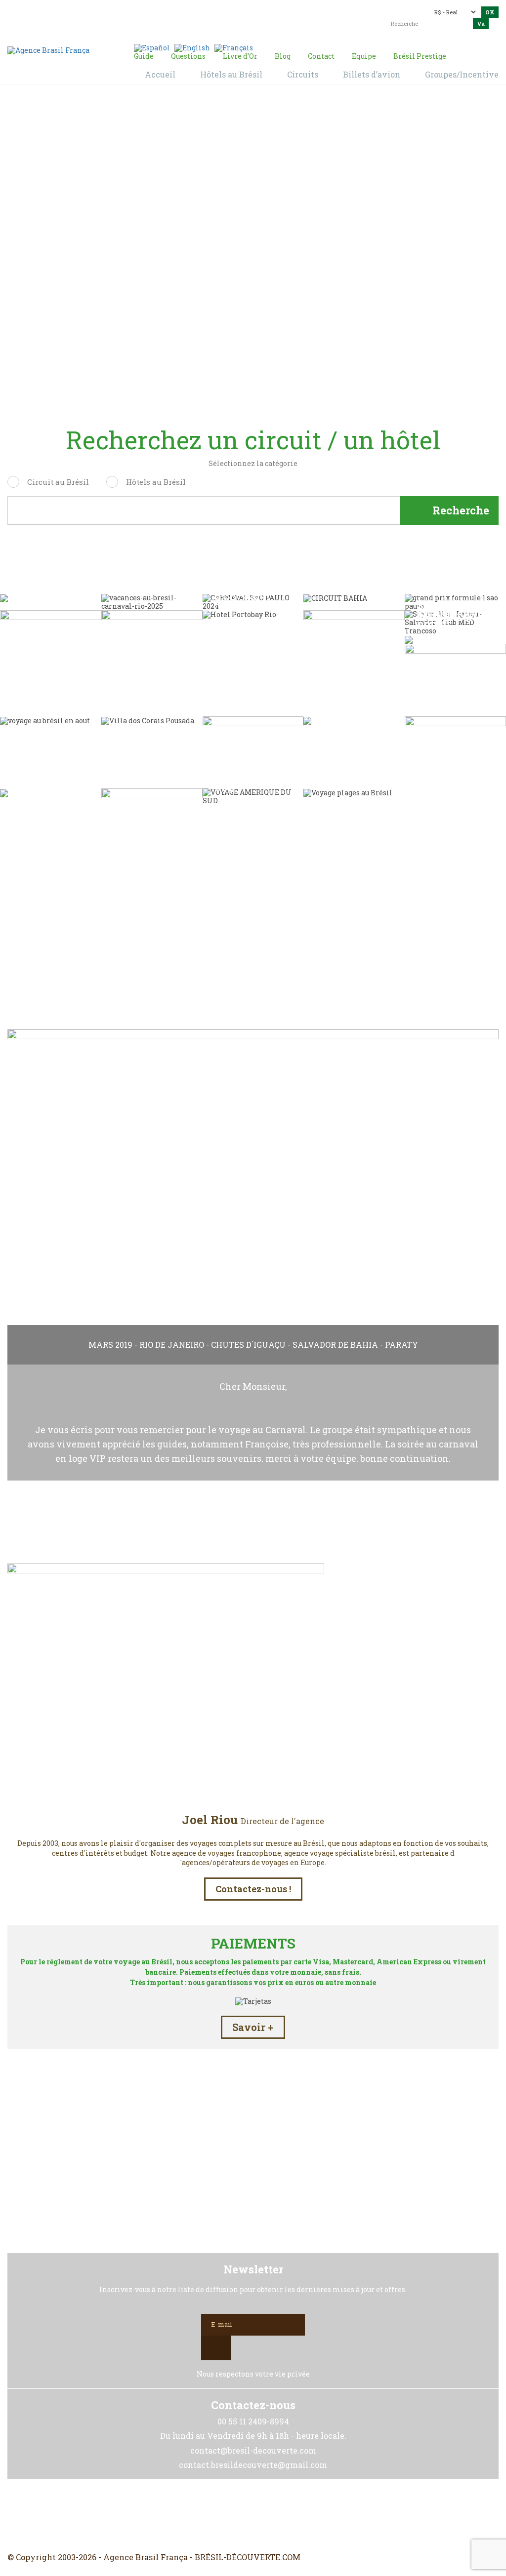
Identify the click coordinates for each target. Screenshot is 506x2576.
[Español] (152, 47)
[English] (192, 47)
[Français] (234, 47)
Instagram (253, 2516)
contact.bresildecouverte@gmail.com (284, 25)
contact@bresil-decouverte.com (260, 13)
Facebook (229, 2516)
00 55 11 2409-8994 (94, 11)
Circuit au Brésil (58, 482)
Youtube (277, 2516)
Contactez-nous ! (253, 1889)
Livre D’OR (253, 977)
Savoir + (253, 2027)
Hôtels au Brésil (156, 482)
